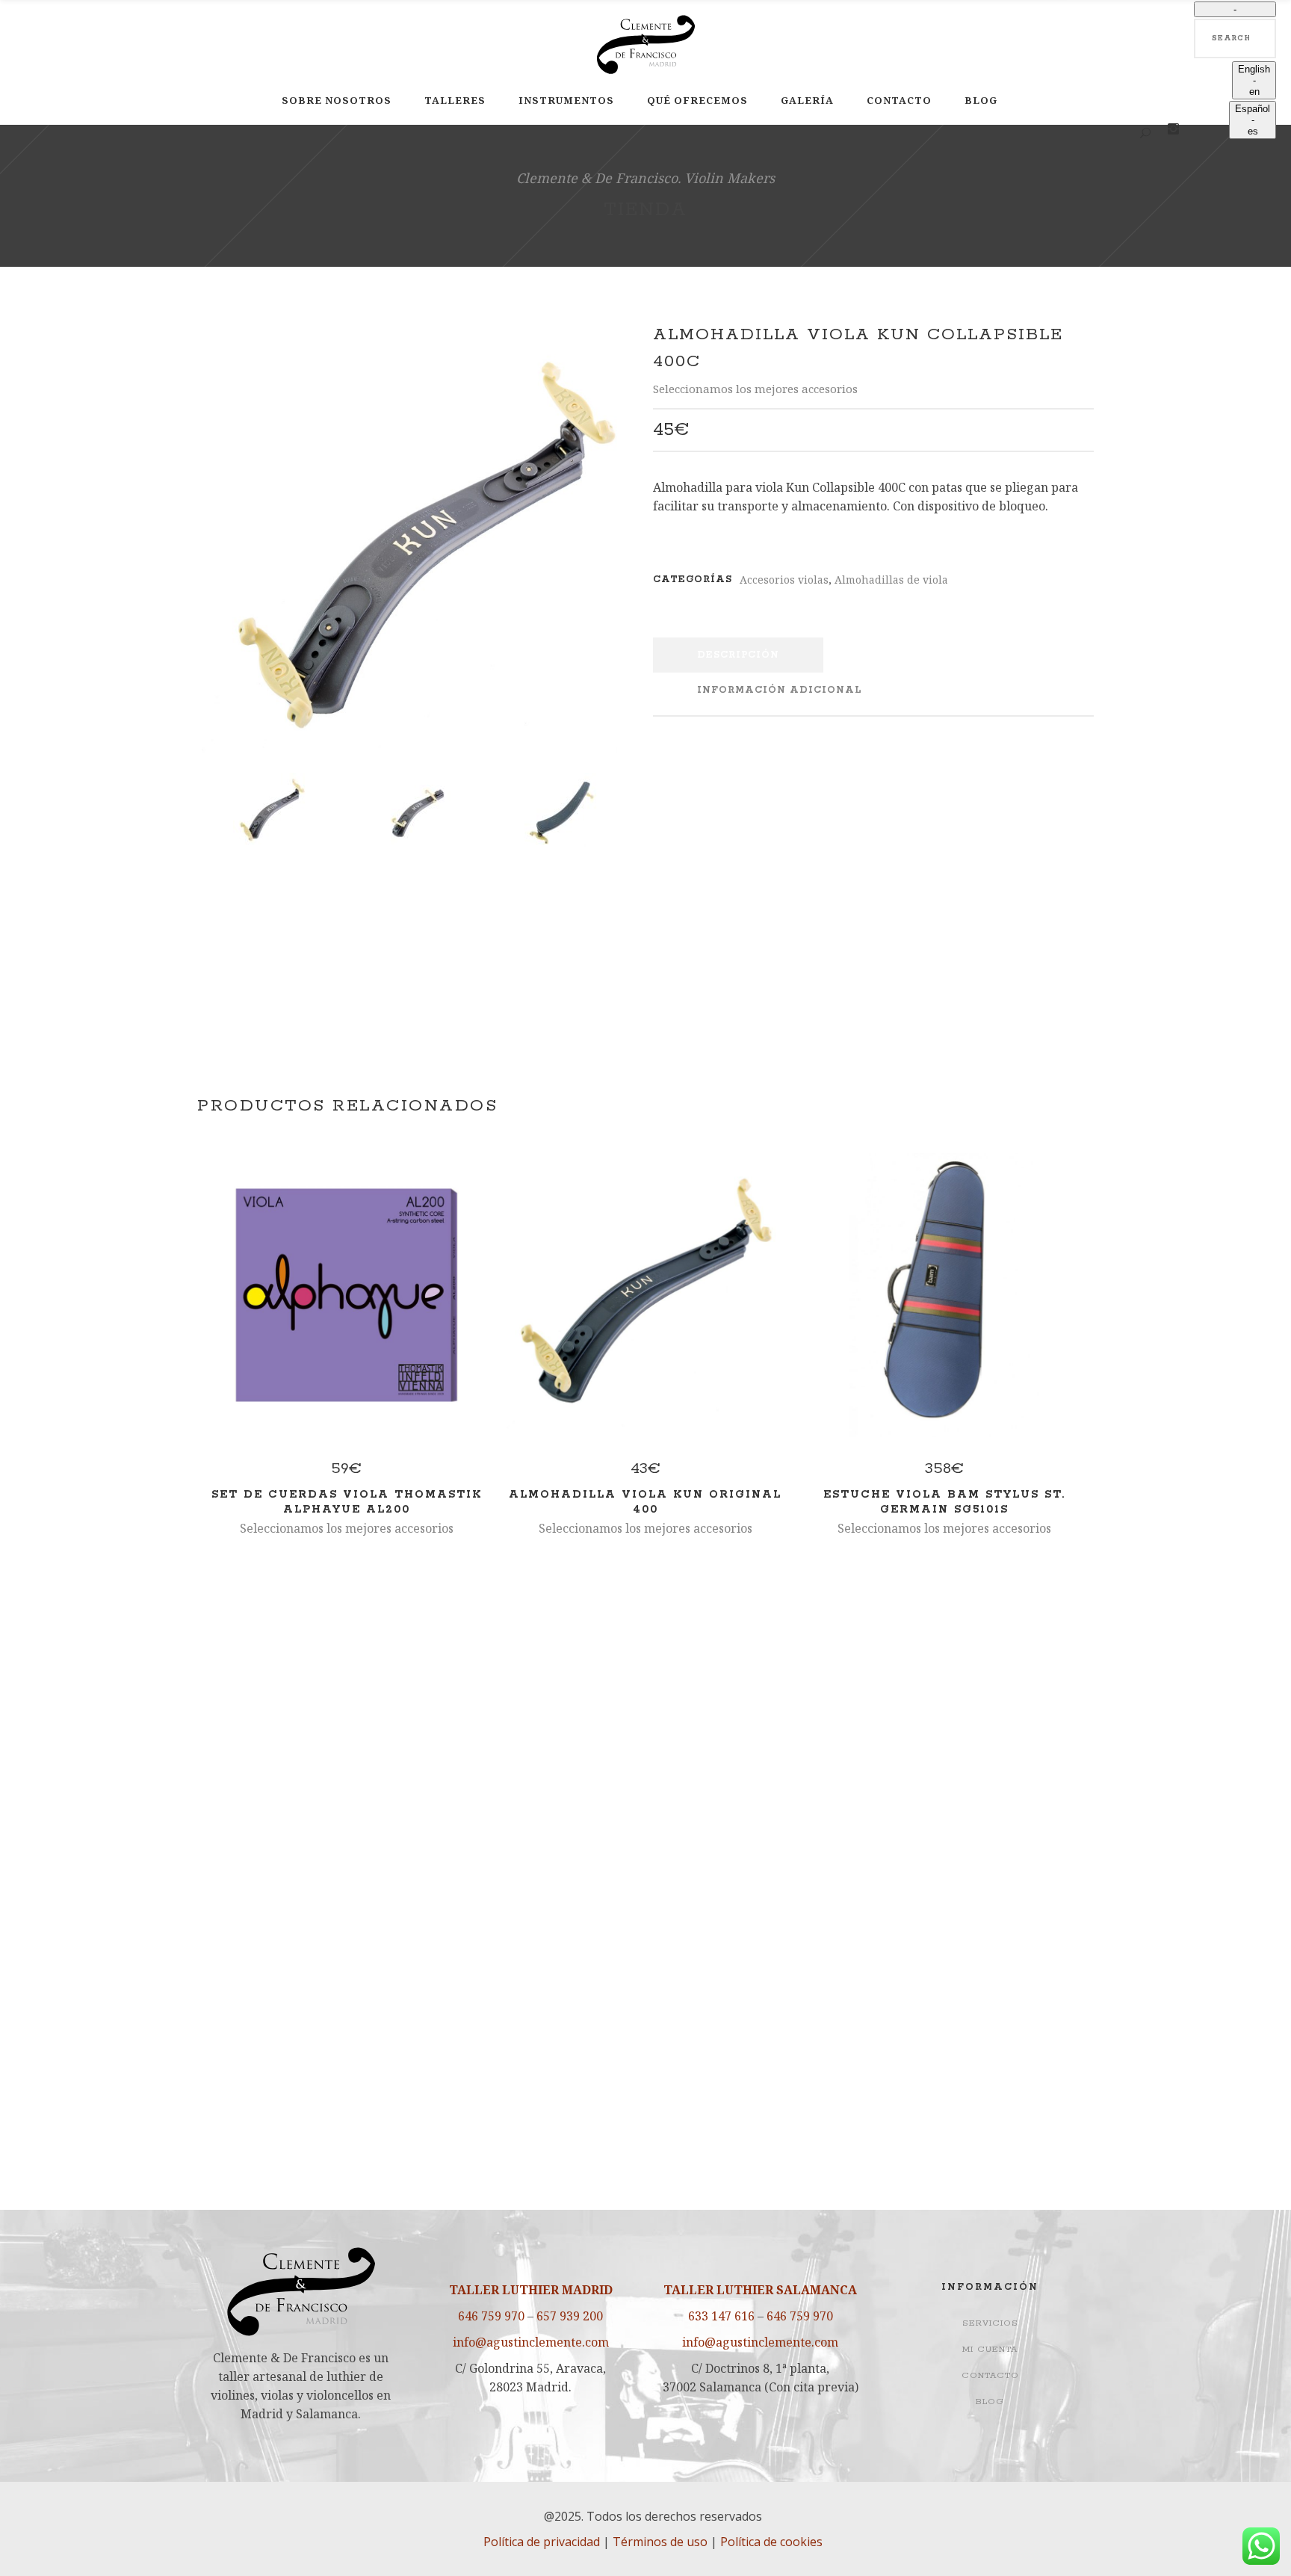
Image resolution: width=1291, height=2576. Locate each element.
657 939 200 (570, 2316)
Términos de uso (660, 2542)
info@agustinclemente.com (531, 2342)
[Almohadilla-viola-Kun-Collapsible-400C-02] (416, 813)
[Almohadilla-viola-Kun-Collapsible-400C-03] (562, 813)
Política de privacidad (542, 2542)
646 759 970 (491, 2316)
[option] (1254, 80)
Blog (990, 2402)
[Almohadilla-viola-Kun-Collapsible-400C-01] (416, 547)
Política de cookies (771, 2542)
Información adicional (779, 690)
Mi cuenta (990, 2349)
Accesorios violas (784, 580)
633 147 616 (721, 2316)
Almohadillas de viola (891, 580)
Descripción (738, 655)
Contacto (990, 2375)
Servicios (990, 2323)
